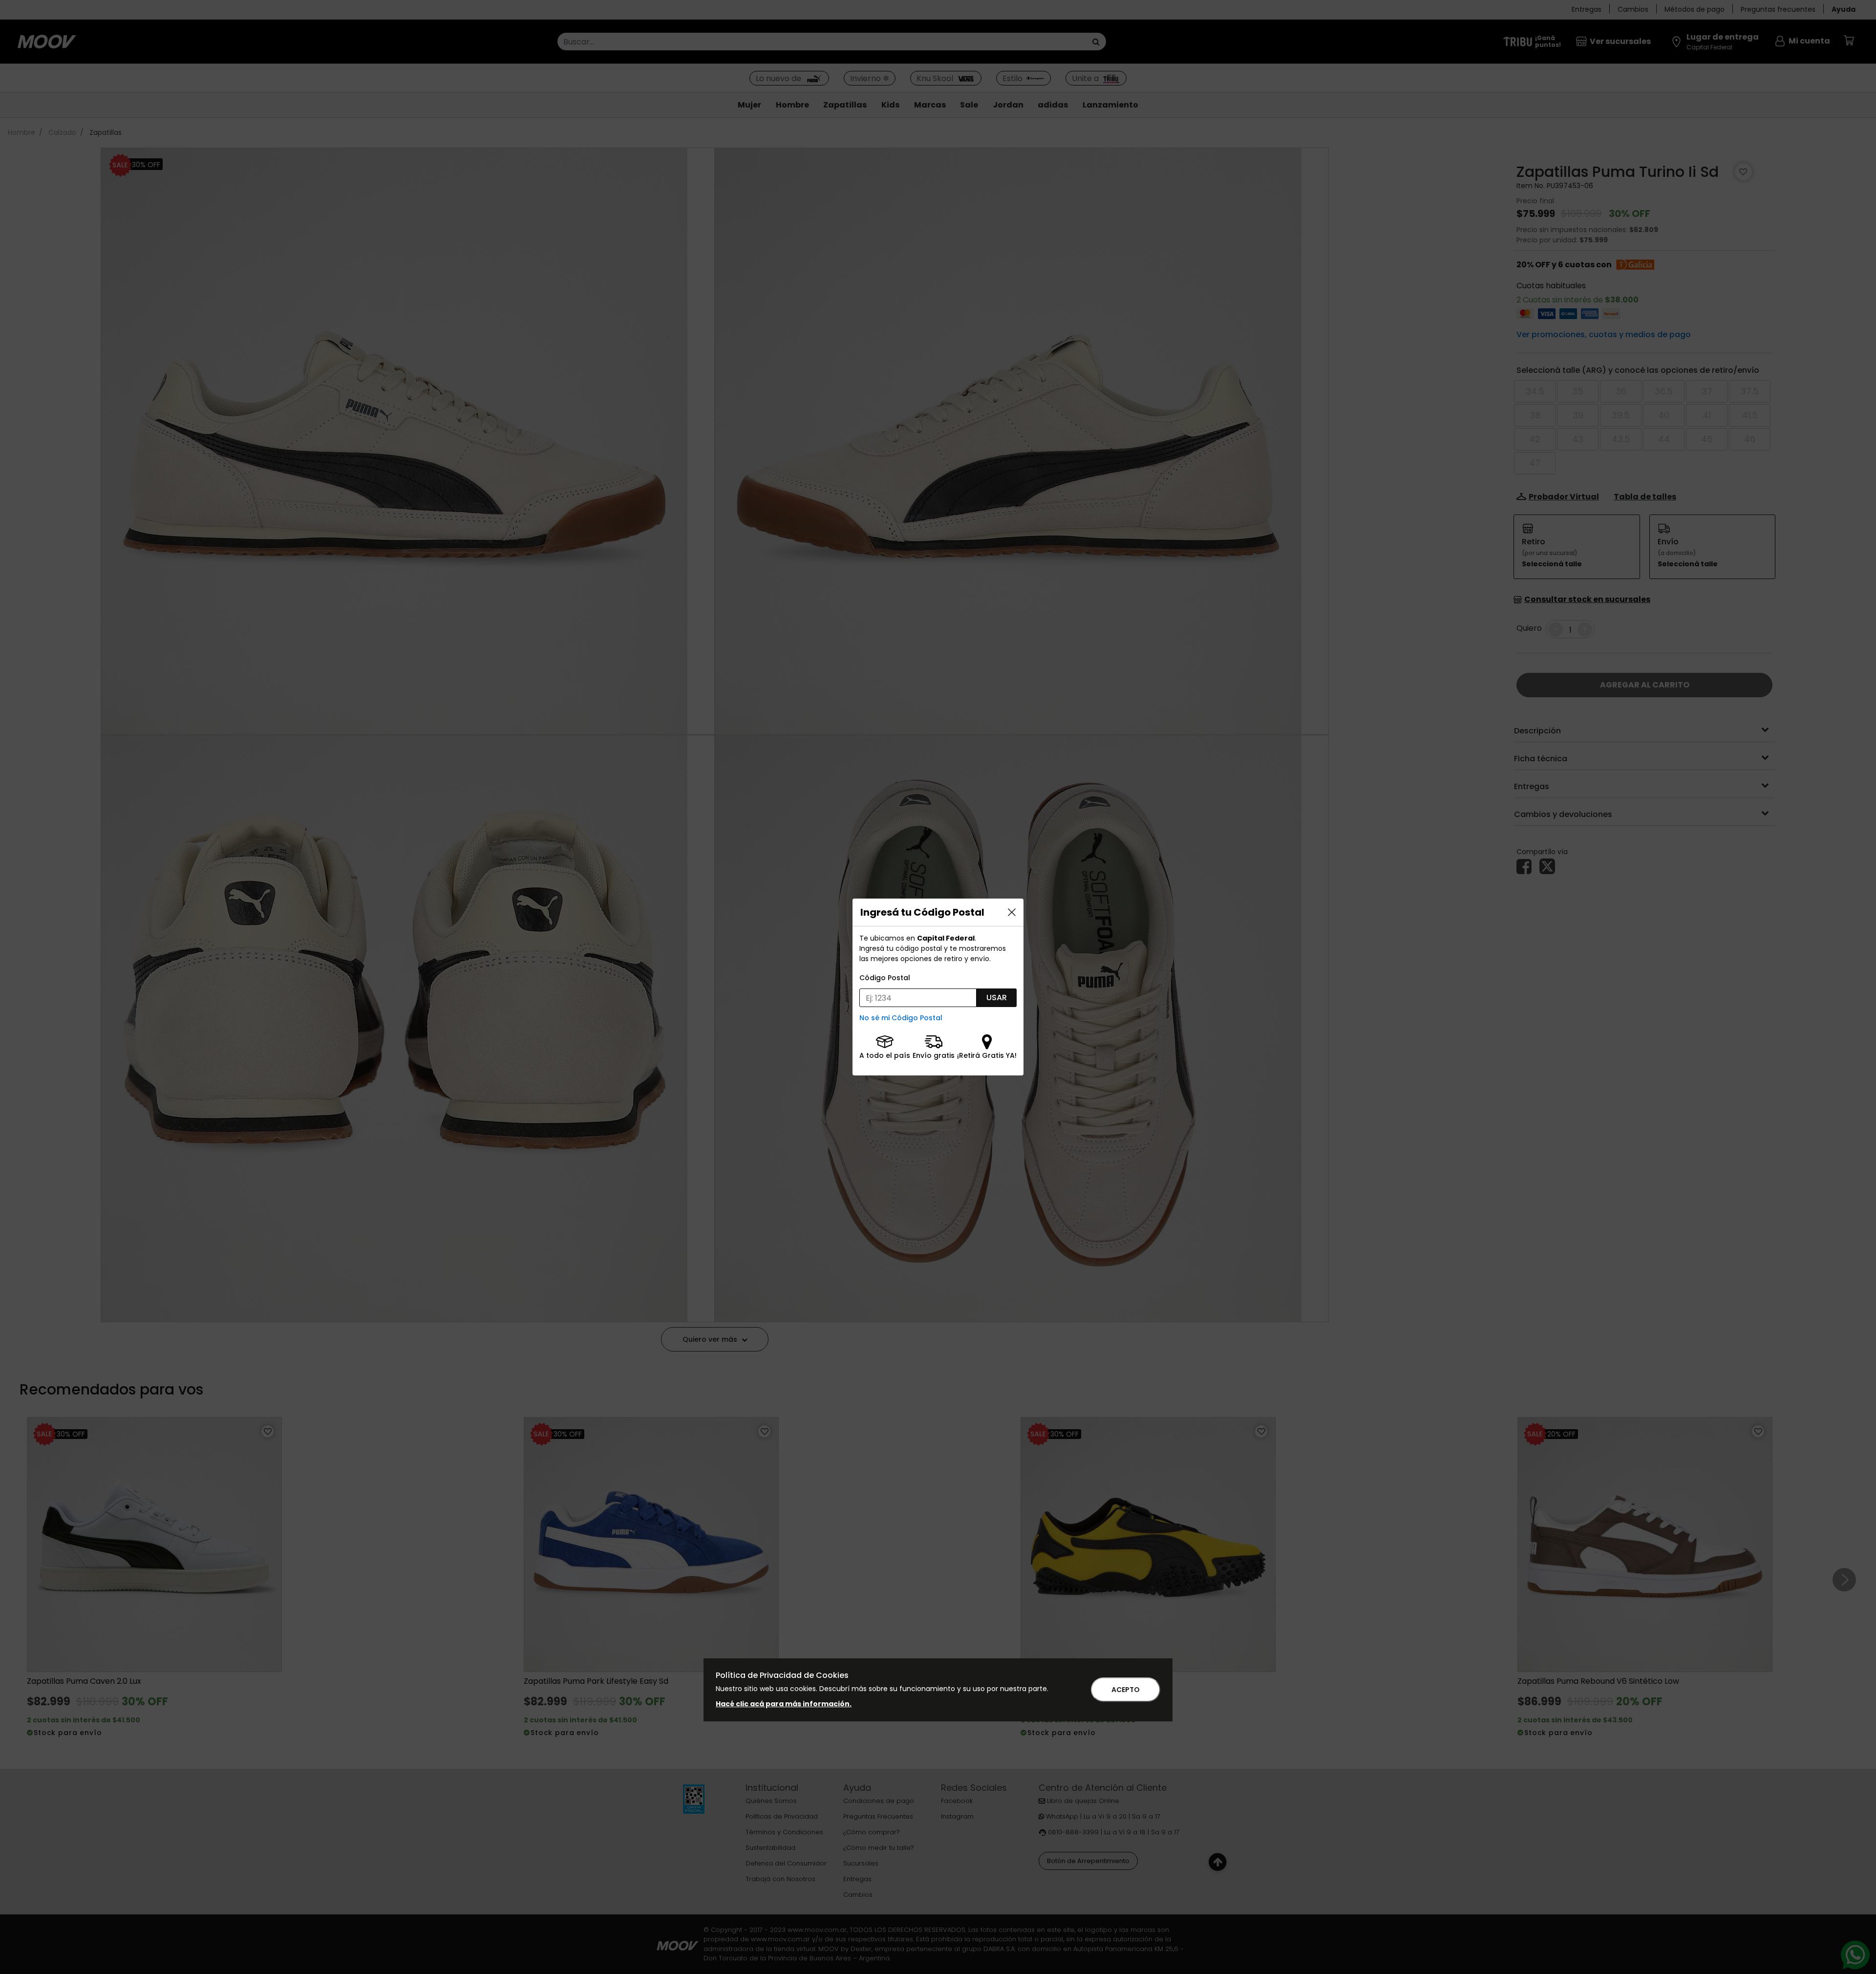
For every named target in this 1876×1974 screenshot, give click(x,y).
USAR (997, 998)
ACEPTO (1126, 1690)
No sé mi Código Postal (901, 1018)
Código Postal (885, 978)
